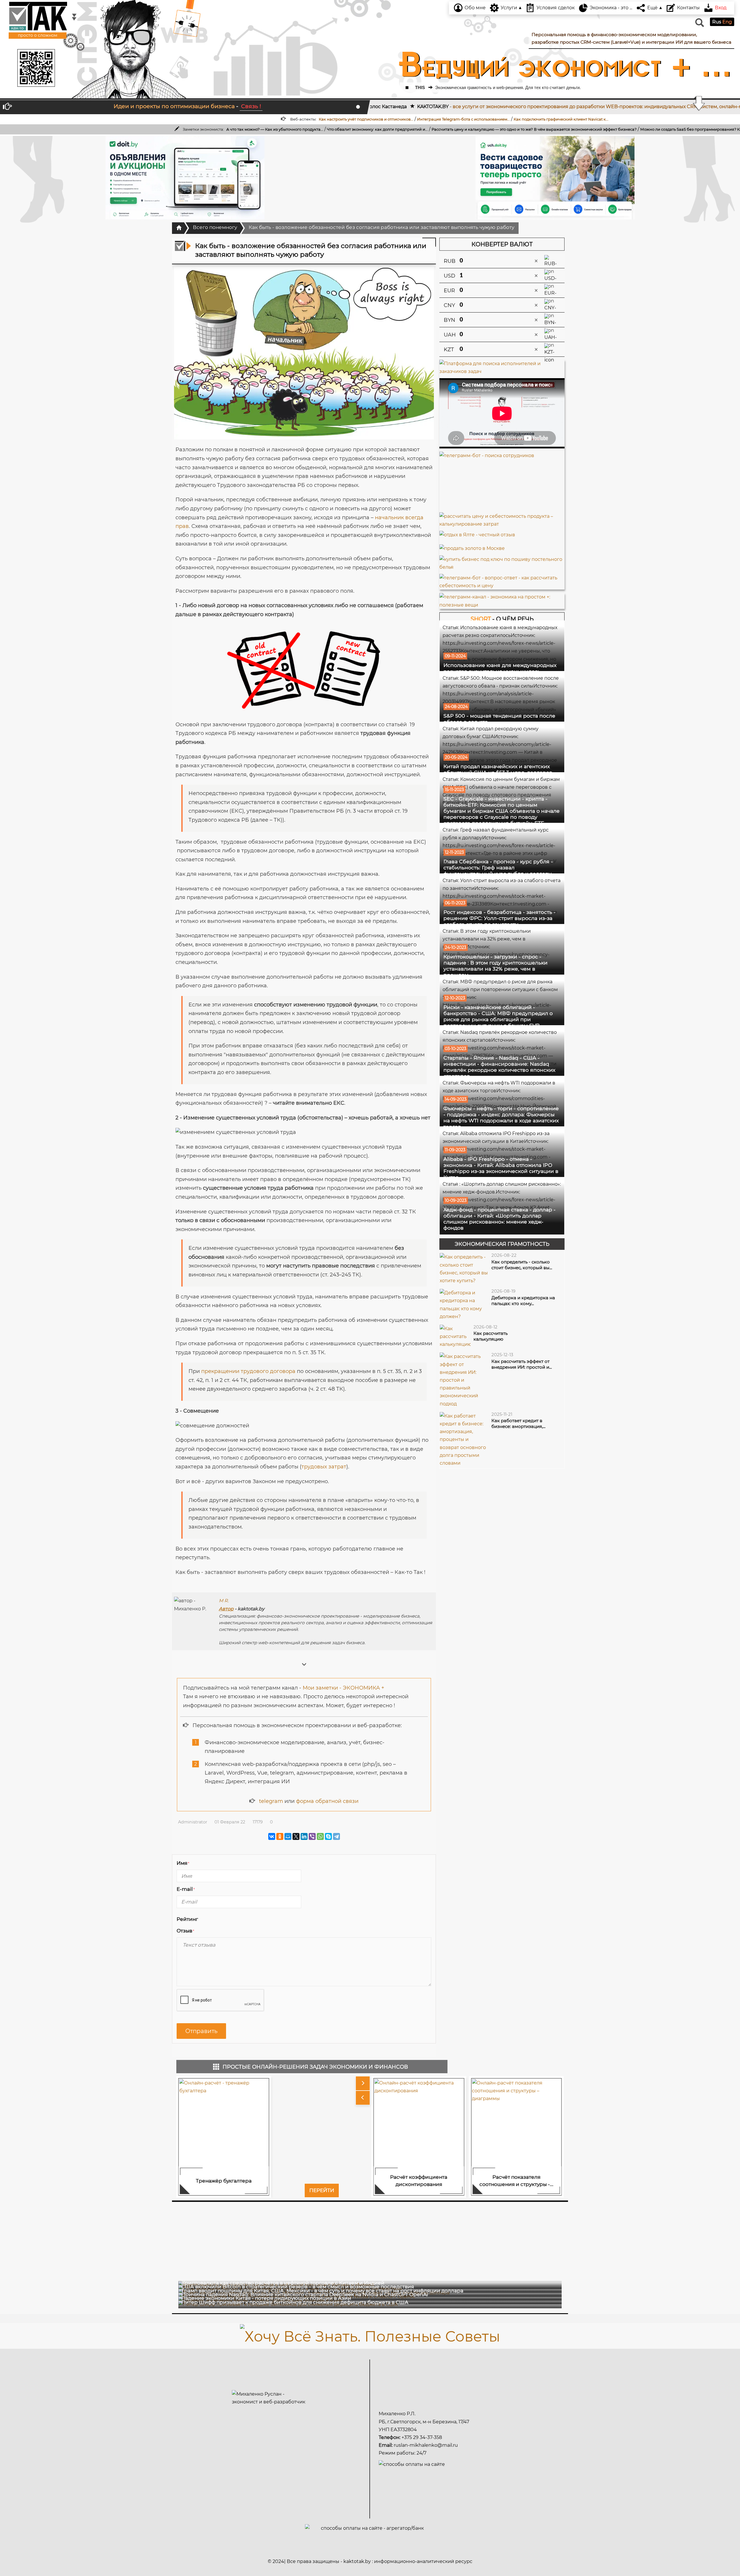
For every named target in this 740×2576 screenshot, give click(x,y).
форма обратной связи (327, 1801)
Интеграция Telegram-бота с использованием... (212, 119)
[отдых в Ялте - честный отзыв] (477, 533)
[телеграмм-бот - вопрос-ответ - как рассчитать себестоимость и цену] (502, 582)
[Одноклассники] (280, 1836)
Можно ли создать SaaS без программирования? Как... (384, 129)
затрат (337, 1467)
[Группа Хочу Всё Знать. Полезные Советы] (370, 2335)
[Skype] (328, 1836)
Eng (727, 22)
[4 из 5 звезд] (224, 1919)
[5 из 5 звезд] (231, 1919)
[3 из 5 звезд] (217, 1919)
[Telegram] (336, 1836)
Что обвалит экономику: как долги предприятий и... (68, 129)
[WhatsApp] (320, 1836)
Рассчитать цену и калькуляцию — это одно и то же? (173, 129)
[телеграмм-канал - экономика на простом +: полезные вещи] (502, 601)
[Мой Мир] (288, 1836)
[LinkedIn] (304, 1836)
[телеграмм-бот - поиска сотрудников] (502, 482)
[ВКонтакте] (272, 1836)
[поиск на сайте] (699, 25)
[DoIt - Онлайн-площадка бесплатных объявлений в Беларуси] (185, 178)
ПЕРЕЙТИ (322, 2190)
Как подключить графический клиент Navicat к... (310, 119)
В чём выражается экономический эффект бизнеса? (276, 129)
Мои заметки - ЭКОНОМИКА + (343, 1688)
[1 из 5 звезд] (204, 1919)
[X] (296, 1836)
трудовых (314, 1467)
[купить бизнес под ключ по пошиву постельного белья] (502, 561)
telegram (271, 1801)
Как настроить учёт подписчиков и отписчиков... (115, 119)
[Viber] (312, 1836)
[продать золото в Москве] (472, 547)
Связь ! (251, 106)
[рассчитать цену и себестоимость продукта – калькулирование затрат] (502, 520)
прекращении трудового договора (248, 1371)
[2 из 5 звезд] (211, 1919)
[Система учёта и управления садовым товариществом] (555, 178)
